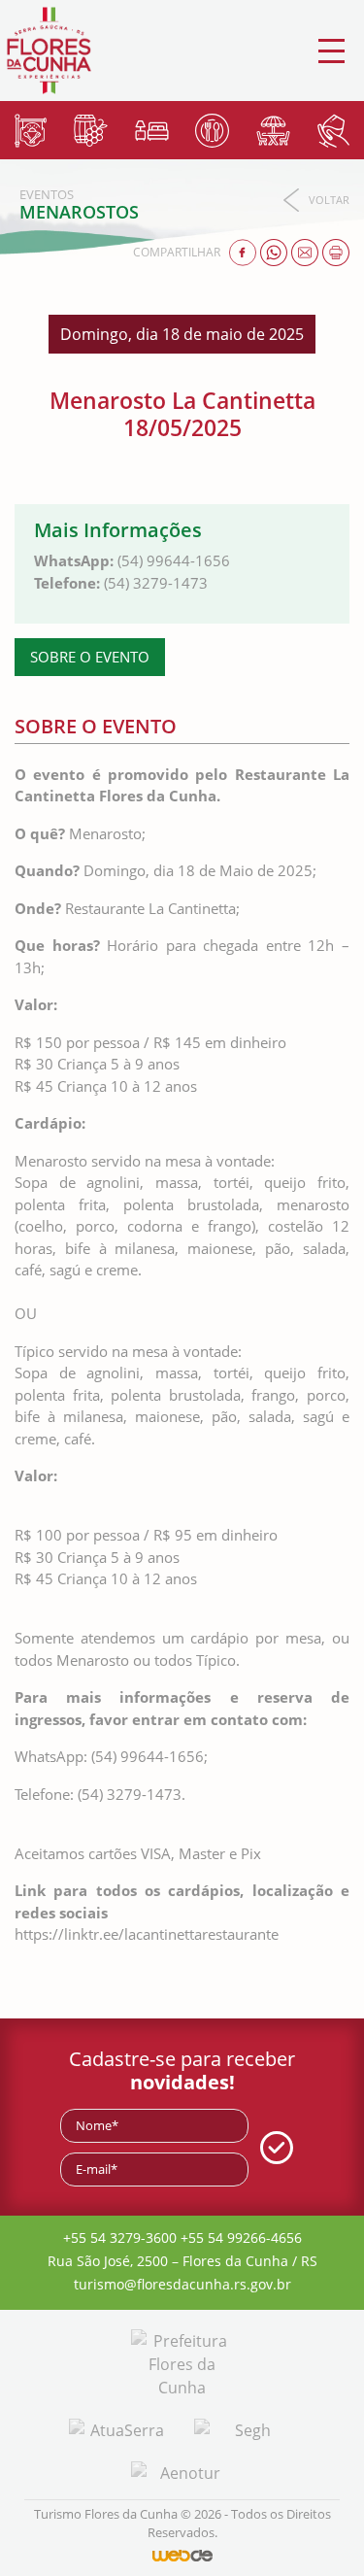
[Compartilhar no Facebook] (245, 251)
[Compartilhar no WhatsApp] (276, 251)
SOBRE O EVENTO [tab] (90, 657)
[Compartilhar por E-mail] (307, 251)
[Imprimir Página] (336, 251)
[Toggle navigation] (331, 51)
